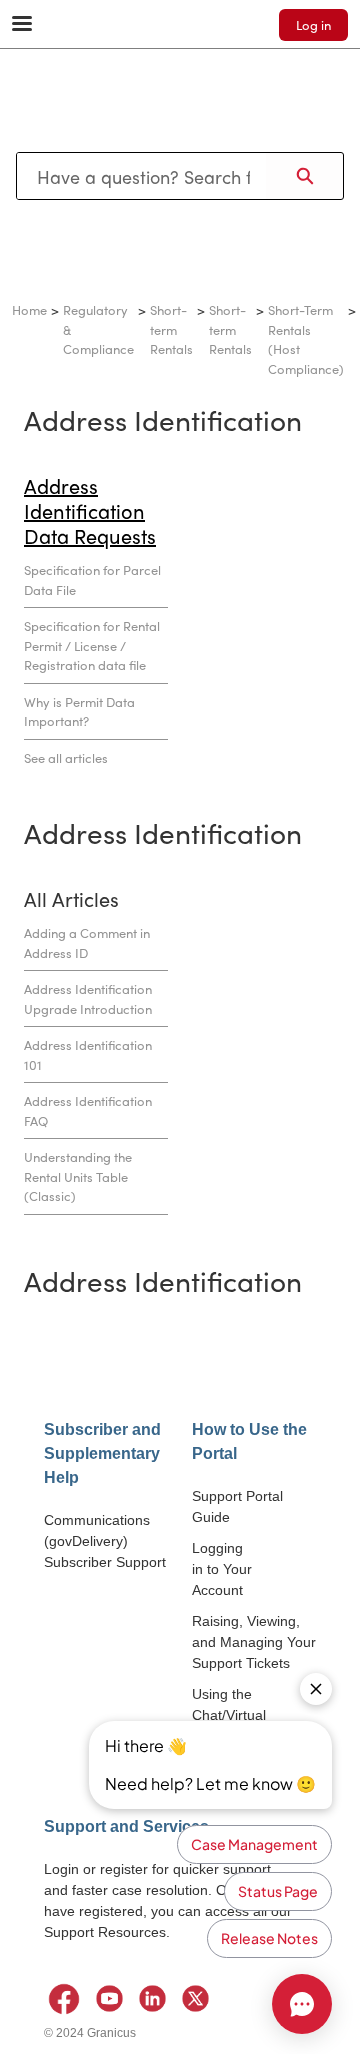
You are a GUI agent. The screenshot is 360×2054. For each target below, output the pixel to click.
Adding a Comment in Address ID (87, 942)
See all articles (66, 757)
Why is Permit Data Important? (79, 711)
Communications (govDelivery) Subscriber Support (105, 1541)
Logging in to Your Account (222, 1569)
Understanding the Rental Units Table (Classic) (78, 1176)
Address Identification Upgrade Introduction (88, 998)
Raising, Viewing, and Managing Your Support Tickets (254, 1642)
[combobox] (141, 176)
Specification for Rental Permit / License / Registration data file (92, 645)
